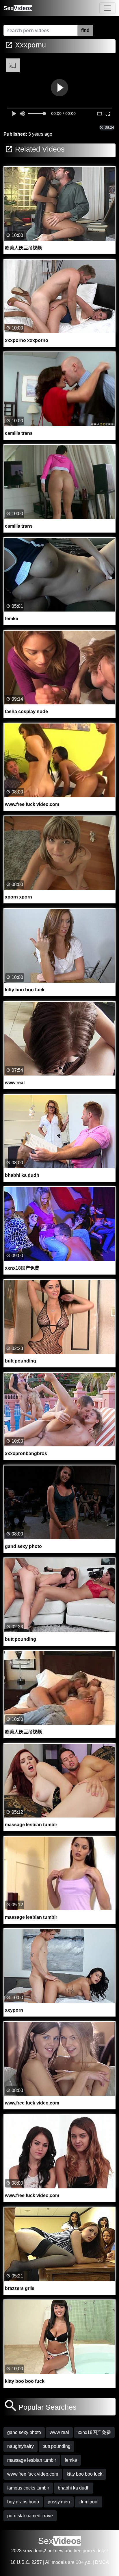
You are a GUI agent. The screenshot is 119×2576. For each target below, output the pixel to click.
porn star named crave (30, 2516)
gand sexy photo (24, 2432)
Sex (18, 8)
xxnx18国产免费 (94, 2432)
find (85, 30)
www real (59, 2432)
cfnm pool (89, 2502)
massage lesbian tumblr (32, 2460)
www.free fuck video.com (33, 2474)
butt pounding (56, 2446)
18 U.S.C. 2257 (26, 2562)
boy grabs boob (23, 2502)
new (59, 2551)
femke (71, 2460)
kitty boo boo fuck (84, 2474)
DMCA (102, 2562)
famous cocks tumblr (28, 2488)
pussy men (59, 2502)
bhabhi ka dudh (74, 2488)
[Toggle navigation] (107, 8)
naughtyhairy (21, 2446)
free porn (83, 2551)
